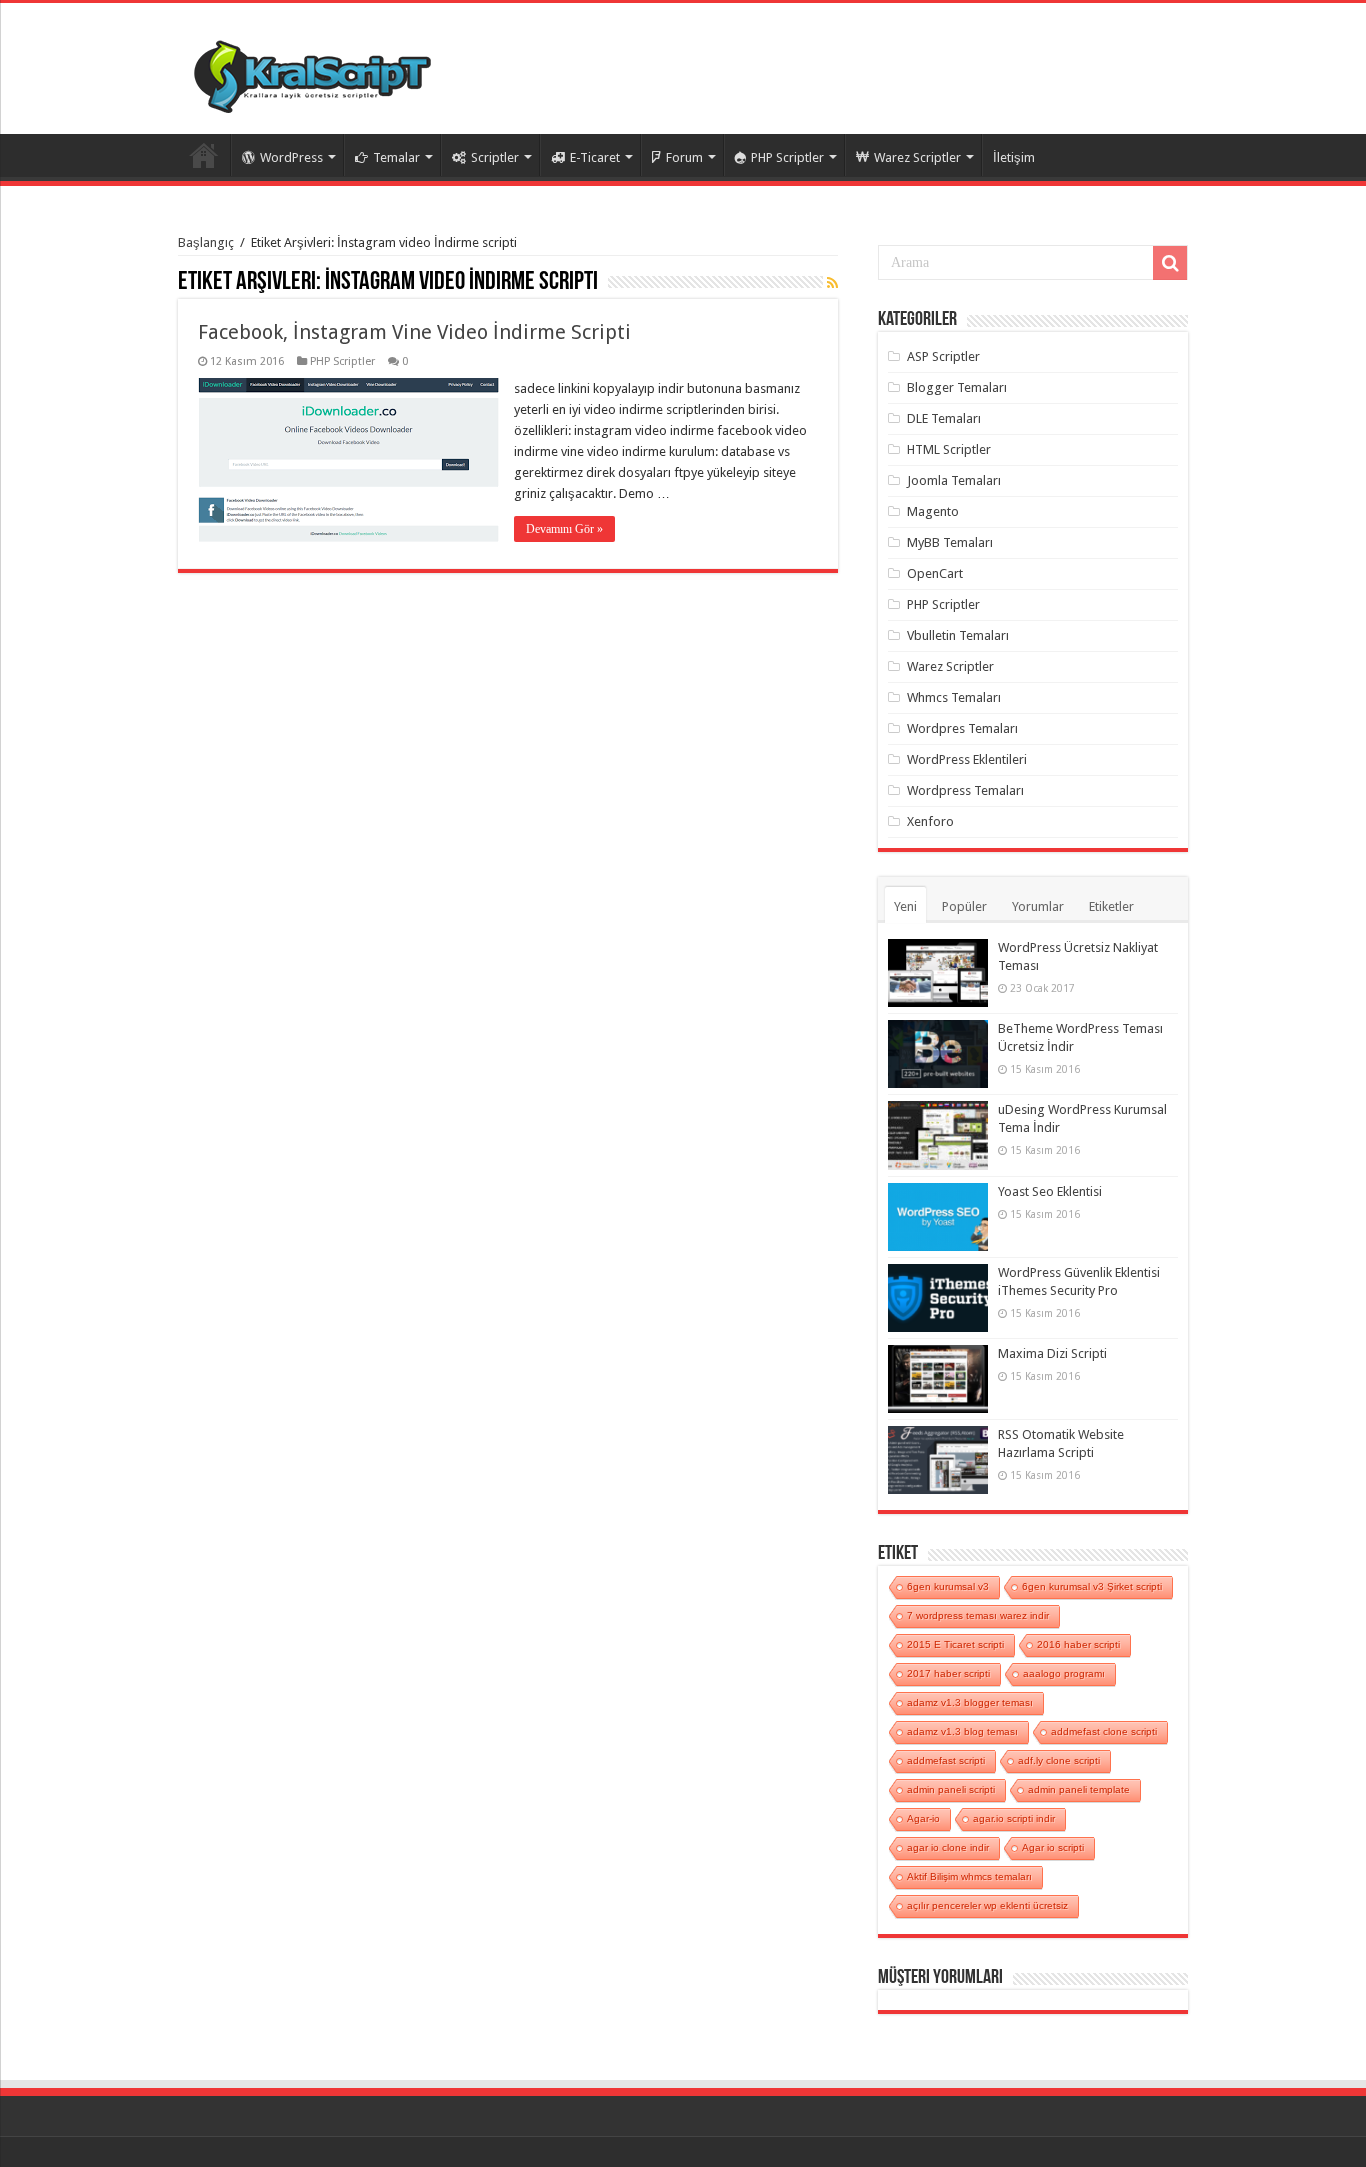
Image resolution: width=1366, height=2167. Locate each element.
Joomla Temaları (954, 480)
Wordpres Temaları (962, 728)
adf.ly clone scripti (1059, 1760)
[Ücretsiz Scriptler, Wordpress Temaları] (312, 72)
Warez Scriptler (917, 157)
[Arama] (1170, 263)
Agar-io (923, 1818)
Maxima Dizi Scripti (1052, 1353)
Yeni (905, 906)
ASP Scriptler (943, 356)
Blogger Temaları (957, 387)
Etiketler (1111, 906)
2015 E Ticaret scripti (955, 1644)
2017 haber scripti (948, 1673)
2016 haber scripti (1078, 1644)
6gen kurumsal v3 (948, 1586)
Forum (684, 157)
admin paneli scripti (951, 1789)
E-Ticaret (595, 157)
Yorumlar (1038, 906)
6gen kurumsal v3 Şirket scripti (1092, 1586)
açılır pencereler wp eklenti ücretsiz (987, 1905)
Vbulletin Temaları (958, 635)
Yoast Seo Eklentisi (1050, 1191)
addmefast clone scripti (1104, 1731)
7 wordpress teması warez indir (978, 1615)
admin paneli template (1079, 1789)
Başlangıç (206, 242)
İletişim (1014, 157)
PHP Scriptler (787, 157)
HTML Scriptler (949, 449)
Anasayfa (204, 155)
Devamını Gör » (564, 529)
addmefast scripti (946, 1760)
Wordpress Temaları (965, 790)
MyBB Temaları (950, 542)
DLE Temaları (944, 418)
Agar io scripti (1053, 1847)
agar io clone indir (948, 1847)
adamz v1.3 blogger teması (970, 1702)
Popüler (964, 906)
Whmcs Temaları (954, 697)
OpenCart (935, 573)
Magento (933, 511)
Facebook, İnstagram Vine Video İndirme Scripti (414, 332)
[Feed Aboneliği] (832, 283)
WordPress (291, 157)
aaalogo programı (1064, 1673)
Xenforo (930, 821)
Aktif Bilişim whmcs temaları (969, 1876)
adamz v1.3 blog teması (962, 1731)
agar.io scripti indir (1014, 1818)
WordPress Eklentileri (967, 759)
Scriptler (495, 157)
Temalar (396, 157)
